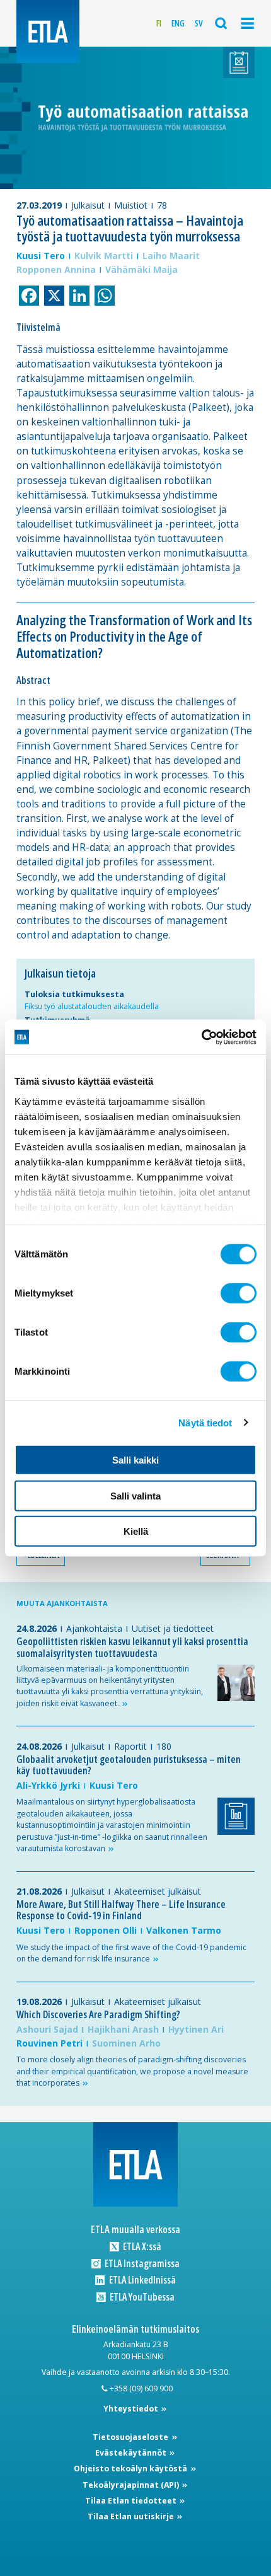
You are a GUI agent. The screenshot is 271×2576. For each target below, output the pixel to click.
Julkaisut (88, 205)
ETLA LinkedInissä (141, 2280)
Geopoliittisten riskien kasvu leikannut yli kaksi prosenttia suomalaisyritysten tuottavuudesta (132, 1647)
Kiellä (136, 1531)
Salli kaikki (135, 1460)
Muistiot (131, 205)
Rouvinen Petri (49, 2043)
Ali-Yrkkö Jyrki (48, 1785)
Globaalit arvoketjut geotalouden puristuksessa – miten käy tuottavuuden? (129, 1765)
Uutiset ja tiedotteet (173, 1628)
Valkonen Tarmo (184, 1930)
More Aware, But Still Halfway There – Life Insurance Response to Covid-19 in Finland (121, 1910)
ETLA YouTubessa (141, 2297)
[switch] (239, 1293)
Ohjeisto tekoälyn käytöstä (131, 2469)
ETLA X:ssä (141, 2247)
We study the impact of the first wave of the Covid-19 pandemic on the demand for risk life (131, 1953)
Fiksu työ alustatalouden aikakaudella (92, 1006)
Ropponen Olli (106, 1930)
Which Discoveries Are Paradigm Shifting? (98, 2014)
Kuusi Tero (41, 256)
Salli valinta (135, 1495)
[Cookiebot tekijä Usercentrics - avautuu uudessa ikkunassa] (201, 1037)
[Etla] (48, 32)
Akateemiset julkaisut (158, 1891)
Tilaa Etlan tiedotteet (132, 2501)
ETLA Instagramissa (141, 2264)
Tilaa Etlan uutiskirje (132, 2516)
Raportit (130, 1746)
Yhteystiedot (132, 2409)
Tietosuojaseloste (131, 2437)
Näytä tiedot (205, 1422)
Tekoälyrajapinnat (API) (132, 2485)
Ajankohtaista (94, 1628)
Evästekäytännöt (132, 2453)
